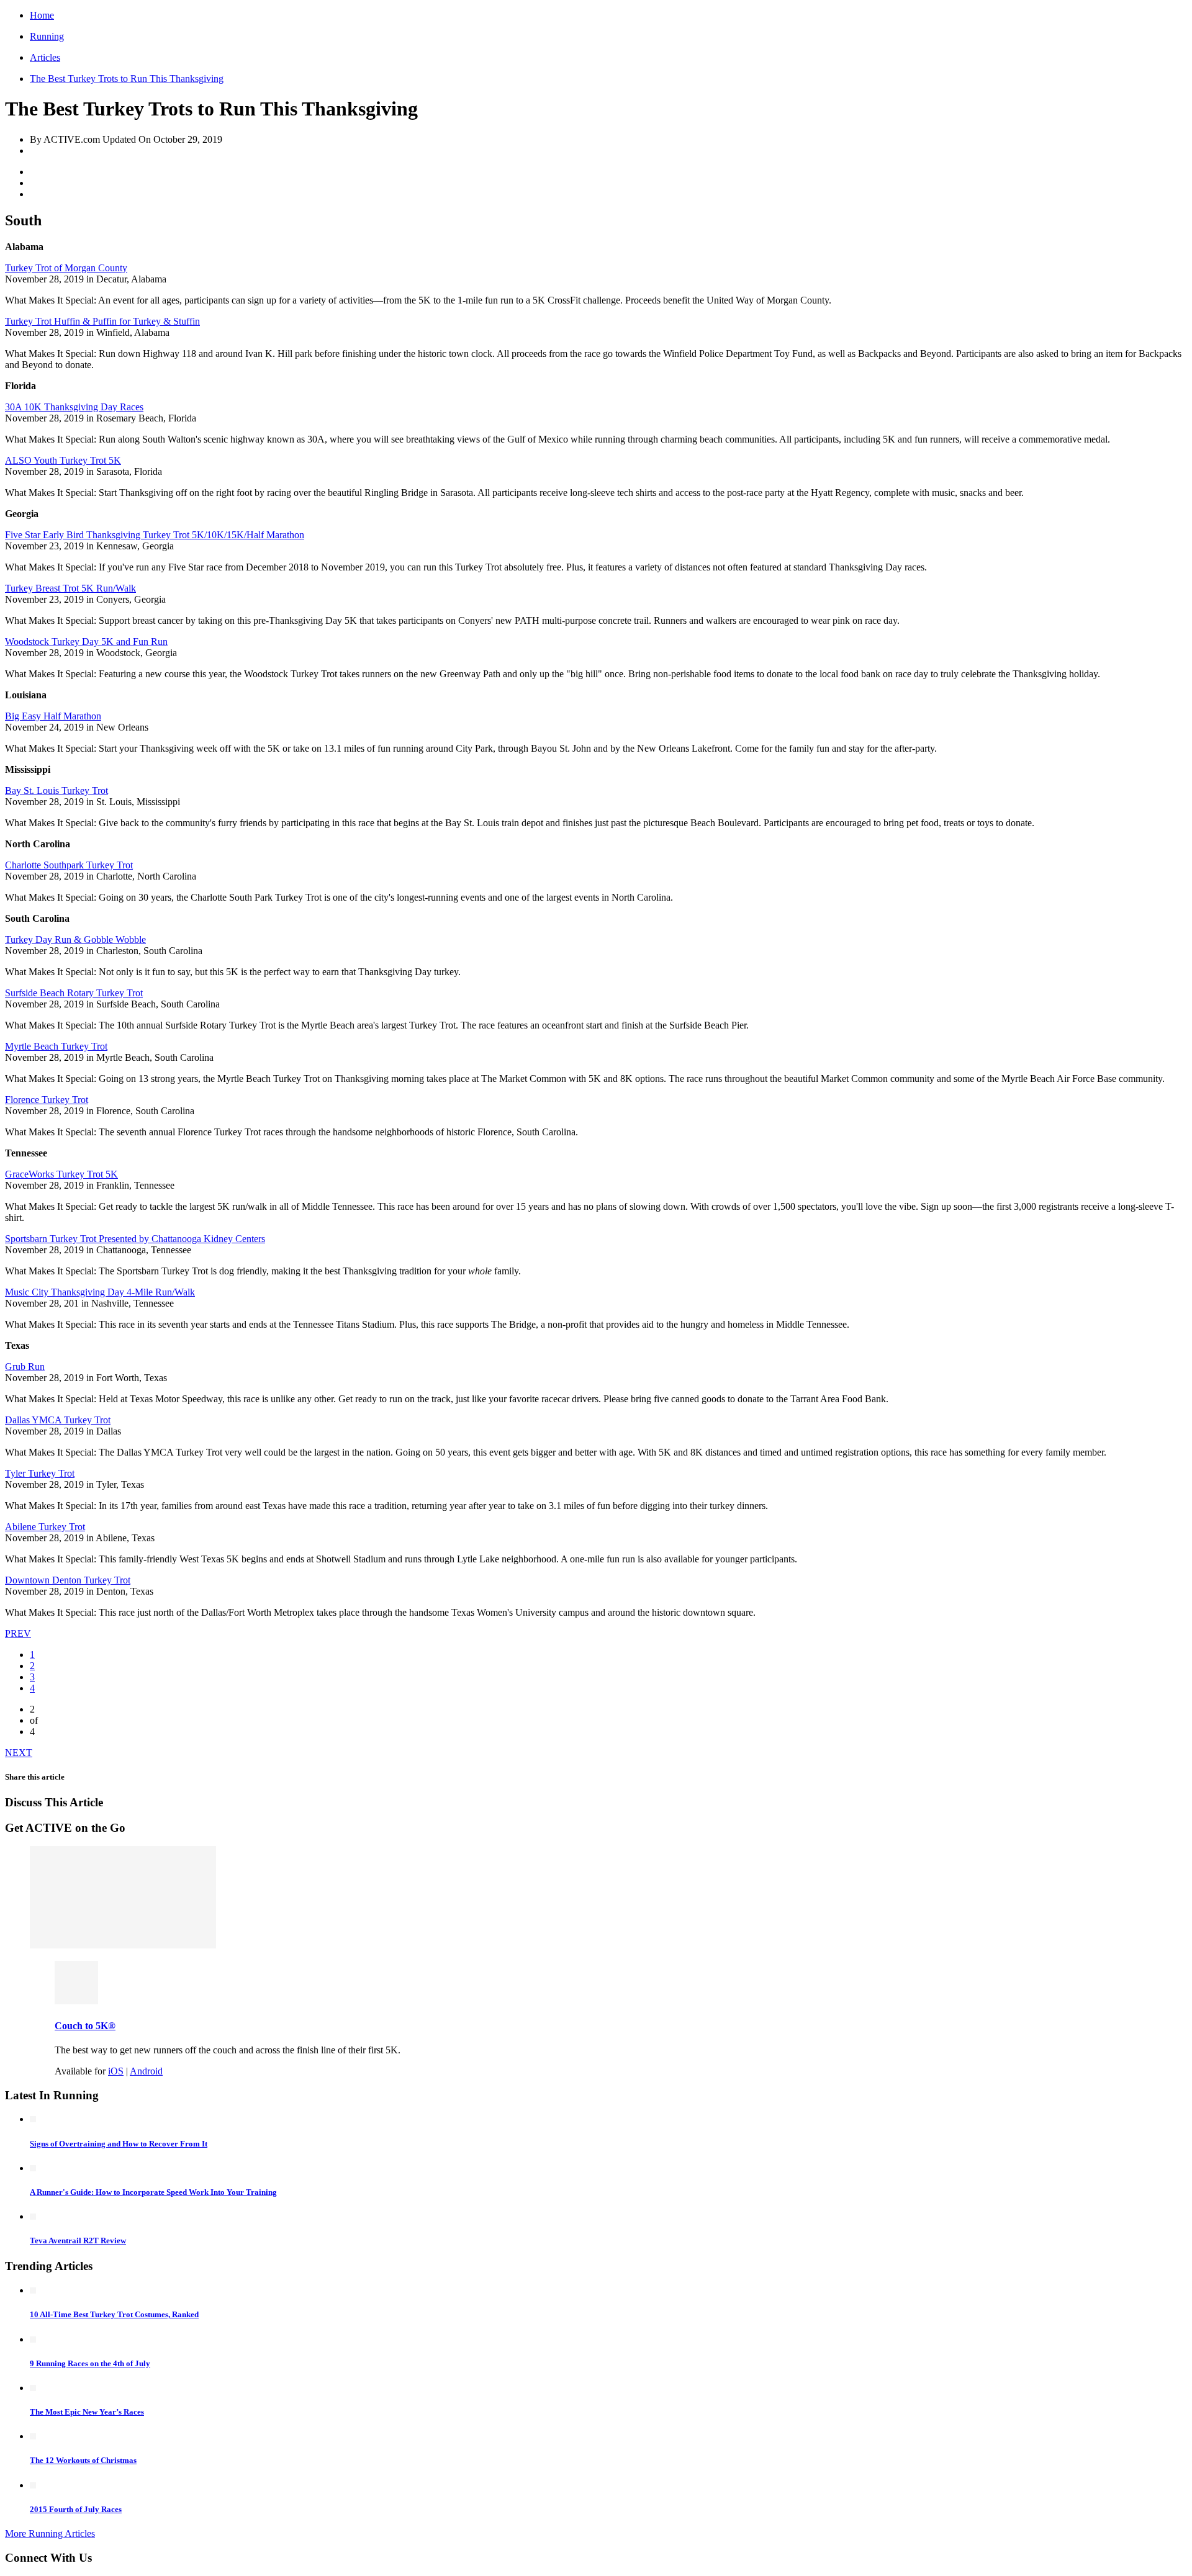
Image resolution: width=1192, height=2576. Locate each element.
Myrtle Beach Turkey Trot (56, 1046)
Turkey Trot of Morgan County (66, 268)
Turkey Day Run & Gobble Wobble (75, 939)
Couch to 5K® (85, 2026)
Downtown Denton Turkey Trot (68, 1580)
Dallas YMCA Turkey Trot (58, 1420)
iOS (116, 2071)
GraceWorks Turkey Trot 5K (61, 1174)
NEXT (19, 1753)
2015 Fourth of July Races (76, 2509)
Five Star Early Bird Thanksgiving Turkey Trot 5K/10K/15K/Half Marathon (155, 535)
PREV (18, 1633)
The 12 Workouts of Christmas (83, 2460)
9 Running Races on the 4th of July (90, 2363)
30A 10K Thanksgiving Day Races (74, 407)
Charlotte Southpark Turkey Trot (69, 865)
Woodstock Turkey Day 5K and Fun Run (86, 642)
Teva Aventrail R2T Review (78, 2240)
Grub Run (25, 1367)
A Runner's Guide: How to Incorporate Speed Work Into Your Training (153, 2192)
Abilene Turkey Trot (45, 1527)
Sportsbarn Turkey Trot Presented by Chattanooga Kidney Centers (135, 1239)
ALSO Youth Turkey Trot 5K (63, 460)
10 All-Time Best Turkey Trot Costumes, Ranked (114, 2314)
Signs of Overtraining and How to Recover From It (119, 2144)
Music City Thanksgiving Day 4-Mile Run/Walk (100, 1292)
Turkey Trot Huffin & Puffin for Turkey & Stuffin (102, 321)
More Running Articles (50, 2533)
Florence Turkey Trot (47, 1100)
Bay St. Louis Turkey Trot (56, 790)
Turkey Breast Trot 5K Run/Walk (70, 588)
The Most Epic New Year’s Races (87, 2412)
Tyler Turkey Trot (40, 1473)
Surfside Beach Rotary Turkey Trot (74, 993)
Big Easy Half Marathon (53, 716)
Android (146, 2071)
